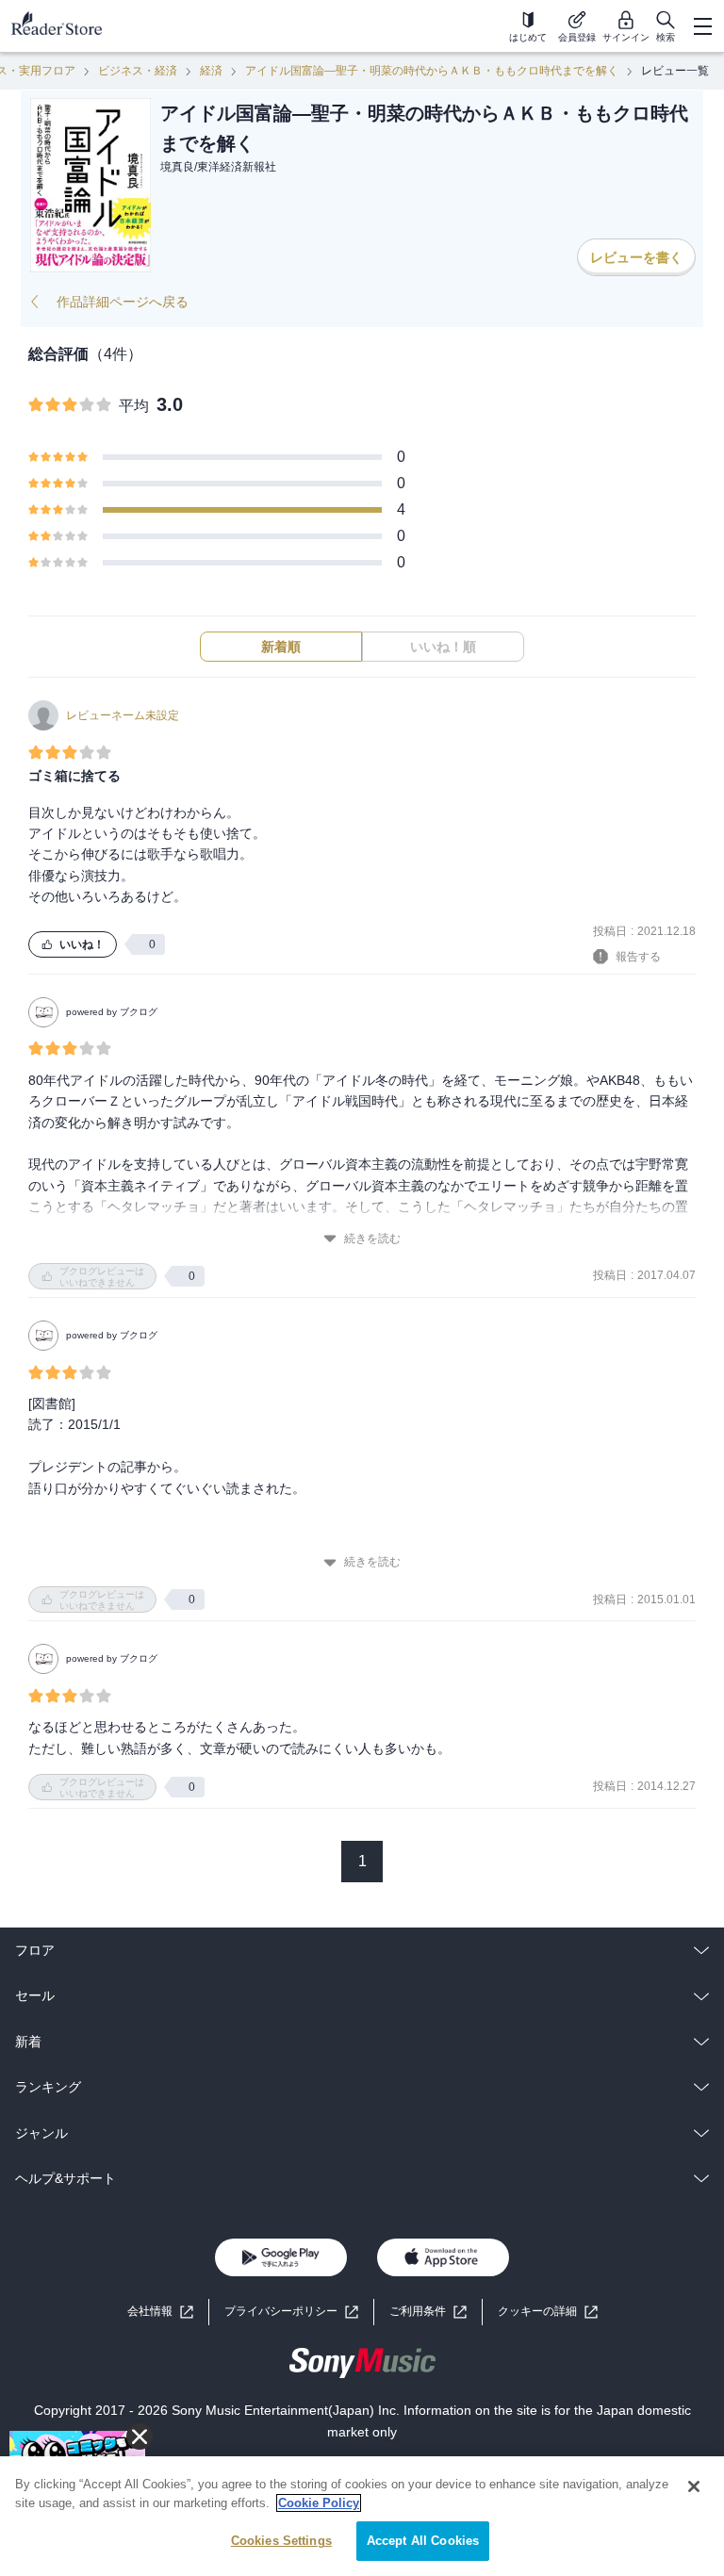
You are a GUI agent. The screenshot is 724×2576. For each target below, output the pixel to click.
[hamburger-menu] (702, 26)
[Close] (694, 2486)
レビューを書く (636, 257)
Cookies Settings (281, 2541)
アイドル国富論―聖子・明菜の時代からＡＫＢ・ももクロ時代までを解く (432, 71)
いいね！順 (443, 647)
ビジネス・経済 (138, 71)
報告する (638, 957)
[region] (362, 2516)
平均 (134, 406)
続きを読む (372, 1239)
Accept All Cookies (423, 2541)
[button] (548, 2312)
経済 (211, 71)
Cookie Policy (319, 2503)
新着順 (281, 647)
